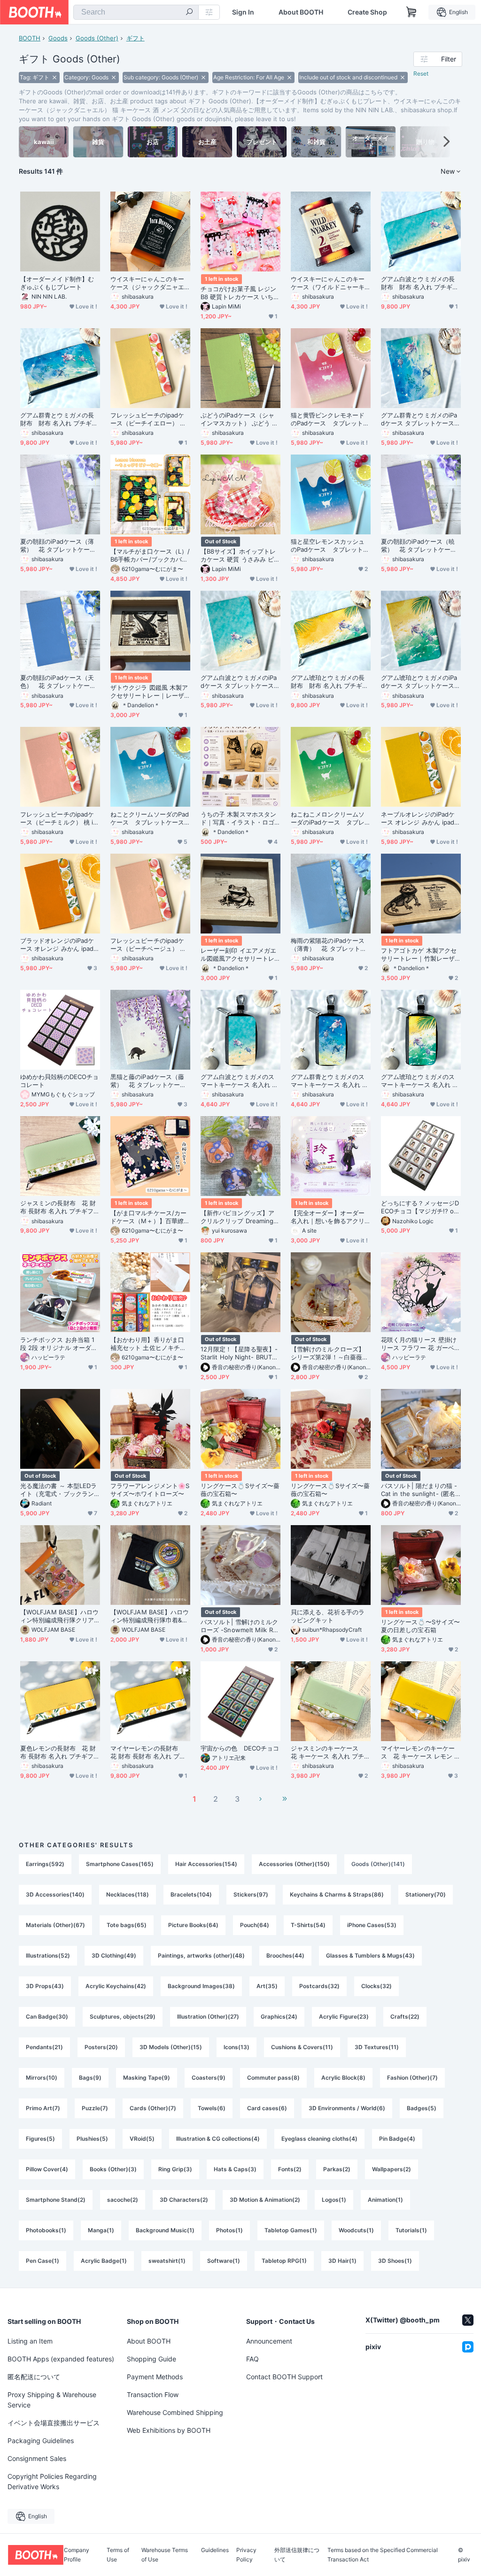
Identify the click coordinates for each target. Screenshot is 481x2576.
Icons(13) (237, 2047)
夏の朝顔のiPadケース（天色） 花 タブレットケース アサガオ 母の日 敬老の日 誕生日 (60, 682)
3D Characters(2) (184, 2200)
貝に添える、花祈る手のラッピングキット (328, 1616)
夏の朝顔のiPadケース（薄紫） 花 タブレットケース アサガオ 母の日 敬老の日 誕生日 (60, 546)
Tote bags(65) (127, 1925)
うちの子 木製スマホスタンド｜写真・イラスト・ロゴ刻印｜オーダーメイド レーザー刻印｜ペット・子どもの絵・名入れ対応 (238, 818)
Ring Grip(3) (175, 2169)
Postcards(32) (319, 1986)
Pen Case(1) (43, 2261)
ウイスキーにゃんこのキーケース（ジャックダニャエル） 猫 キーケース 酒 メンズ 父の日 (148, 283)
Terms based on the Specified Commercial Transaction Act (383, 2555)
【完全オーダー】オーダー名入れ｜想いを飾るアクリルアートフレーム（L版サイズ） (329, 1217)
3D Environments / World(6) (347, 2108)
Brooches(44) (285, 1955)
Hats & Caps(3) (235, 2169)
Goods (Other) (97, 38)
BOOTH (30, 38)
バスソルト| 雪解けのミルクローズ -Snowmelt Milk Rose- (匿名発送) (240, 1626)
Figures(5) (40, 2139)
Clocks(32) (376, 1986)
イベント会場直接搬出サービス (54, 2423)
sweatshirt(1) (167, 2261)
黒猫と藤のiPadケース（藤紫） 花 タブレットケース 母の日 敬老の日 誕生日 (148, 1081)
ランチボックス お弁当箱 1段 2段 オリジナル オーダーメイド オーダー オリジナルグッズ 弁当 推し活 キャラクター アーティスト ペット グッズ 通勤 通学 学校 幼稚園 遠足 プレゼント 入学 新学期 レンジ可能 (60, 1344)
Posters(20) (101, 2047)
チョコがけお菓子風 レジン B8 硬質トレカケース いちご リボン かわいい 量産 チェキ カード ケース (240, 293)
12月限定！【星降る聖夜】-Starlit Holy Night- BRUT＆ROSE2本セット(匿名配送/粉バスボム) (239, 1353)
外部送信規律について (297, 2555)
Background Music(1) (165, 2230)
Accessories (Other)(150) (294, 1864)
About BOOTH (301, 12)
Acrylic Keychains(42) (116, 1986)
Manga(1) (101, 2230)
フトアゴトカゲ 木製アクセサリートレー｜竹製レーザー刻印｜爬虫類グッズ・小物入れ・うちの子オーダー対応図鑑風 (419, 955)
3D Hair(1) (342, 2261)
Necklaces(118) (128, 1894)
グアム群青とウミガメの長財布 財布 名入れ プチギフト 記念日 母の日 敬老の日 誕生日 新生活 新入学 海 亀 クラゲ (59, 419)
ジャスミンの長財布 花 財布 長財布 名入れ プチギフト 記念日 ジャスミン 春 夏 (60, 1207)
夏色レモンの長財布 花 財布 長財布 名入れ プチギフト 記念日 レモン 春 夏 (60, 1752)
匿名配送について (34, 2377)
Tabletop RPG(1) (284, 2261)
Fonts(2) (290, 2169)
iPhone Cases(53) (372, 1925)
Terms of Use (118, 2555)
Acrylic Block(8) (343, 2078)
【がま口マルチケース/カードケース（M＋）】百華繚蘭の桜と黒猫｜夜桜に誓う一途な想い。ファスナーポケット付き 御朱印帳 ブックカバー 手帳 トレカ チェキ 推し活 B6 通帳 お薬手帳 (150, 1217)
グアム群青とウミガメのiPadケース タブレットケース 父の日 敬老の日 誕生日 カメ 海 (421, 419)
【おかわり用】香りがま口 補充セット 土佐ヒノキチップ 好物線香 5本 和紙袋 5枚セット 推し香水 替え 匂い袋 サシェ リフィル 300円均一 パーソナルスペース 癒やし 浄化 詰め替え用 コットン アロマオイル (150, 1344)
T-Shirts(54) (308, 1925)
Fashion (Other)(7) (412, 2078)
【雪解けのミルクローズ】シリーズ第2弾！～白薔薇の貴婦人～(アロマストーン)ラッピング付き (330, 1353)
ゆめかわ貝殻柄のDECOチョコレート (59, 1081)
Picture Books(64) (193, 1925)
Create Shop (367, 12)
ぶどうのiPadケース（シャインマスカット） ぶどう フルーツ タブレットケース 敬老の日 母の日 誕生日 (239, 419)
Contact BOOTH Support (284, 2377)
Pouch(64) (255, 1925)
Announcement (269, 2341)
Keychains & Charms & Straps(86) (337, 1894)
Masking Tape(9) (147, 2078)
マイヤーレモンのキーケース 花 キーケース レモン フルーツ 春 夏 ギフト (421, 1752)
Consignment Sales (37, 2458)
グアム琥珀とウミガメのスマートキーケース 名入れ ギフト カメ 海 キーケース (420, 1081)
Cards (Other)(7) (153, 2108)
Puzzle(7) (95, 2108)
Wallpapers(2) (392, 2169)
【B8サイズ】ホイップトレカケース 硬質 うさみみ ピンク (240, 555)
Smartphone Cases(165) (120, 1864)
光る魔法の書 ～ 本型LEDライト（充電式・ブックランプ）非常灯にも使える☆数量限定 (58, 1490)
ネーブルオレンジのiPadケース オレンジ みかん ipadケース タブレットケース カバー (421, 818)
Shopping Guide (151, 2359)
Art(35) (267, 1986)
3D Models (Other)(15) (171, 2047)
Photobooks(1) (46, 2230)
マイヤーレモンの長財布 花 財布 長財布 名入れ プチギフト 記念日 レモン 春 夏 (148, 1752)
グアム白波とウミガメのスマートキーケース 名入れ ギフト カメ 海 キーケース (239, 1081)
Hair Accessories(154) (206, 1864)
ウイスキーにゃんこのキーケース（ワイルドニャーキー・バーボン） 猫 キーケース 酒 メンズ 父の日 (330, 283)
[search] (189, 13)
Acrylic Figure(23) (344, 2017)
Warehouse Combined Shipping (175, 2412)
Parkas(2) (337, 2169)
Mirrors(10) (42, 2078)
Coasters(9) (209, 2078)
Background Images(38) (201, 1986)
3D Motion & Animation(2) (265, 2200)
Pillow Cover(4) (47, 2169)
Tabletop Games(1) (291, 2230)
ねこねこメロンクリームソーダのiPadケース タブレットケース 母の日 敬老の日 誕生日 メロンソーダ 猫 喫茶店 (330, 818)
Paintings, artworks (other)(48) (201, 1955)
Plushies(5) (92, 2139)
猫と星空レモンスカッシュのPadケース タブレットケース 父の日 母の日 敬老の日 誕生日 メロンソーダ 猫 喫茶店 (330, 546)
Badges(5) (422, 2108)
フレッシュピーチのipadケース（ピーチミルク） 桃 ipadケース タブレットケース (58, 818)
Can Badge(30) (47, 2017)
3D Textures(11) (377, 2047)
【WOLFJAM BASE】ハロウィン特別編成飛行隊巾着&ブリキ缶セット (150, 1616)
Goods (58, 38)
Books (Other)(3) (113, 2169)
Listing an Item (30, 2341)
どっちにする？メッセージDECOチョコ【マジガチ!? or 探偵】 (420, 1207)
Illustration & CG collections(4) (218, 2139)
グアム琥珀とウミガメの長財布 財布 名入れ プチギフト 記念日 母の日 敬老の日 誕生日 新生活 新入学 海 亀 (330, 682)
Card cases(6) (267, 2108)
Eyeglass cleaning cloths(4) (319, 2139)
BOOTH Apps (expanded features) (61, 2359)
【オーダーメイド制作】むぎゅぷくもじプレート (57, 283)
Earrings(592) (45, 1864)
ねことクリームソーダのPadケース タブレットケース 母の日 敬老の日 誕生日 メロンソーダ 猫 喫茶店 (150, 818)
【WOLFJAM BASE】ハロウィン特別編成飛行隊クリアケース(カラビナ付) (59, 1616)
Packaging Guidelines (41, 2441)
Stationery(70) (426, 1894)
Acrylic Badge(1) (104, 2261)
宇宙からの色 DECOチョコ (240, 1748)
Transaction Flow (153, 2395)
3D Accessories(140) (55, 1894)
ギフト (136, 38)
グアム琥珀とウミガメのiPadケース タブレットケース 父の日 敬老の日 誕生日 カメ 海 (421, 682)
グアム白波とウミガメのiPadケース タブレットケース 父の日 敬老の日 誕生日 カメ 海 (240, 682)
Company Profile (77, 2555)
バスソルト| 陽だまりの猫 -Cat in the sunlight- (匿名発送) (419, 1490)
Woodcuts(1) (356, 2230)
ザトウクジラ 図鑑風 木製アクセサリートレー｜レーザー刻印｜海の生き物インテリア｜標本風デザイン (149, 692)
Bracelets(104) (191, 1894)
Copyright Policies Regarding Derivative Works (52, 2481)
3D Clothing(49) (114, 1955)
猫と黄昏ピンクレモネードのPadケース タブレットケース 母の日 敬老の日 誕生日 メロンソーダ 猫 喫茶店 (330, 419)
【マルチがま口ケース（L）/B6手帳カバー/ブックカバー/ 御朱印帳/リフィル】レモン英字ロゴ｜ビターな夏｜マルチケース (150, 555)
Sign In (243, 12)
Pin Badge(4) (397, 2139)
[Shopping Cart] (411, 12)
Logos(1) (334, 2200)
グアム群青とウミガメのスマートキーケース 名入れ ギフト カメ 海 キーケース (330, 1081)
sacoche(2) (123, 2200)
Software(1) (224, 2261)
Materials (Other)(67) (55, 1925)
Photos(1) (229, 2230)
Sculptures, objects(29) (123, 2017)
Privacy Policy (246, 2555)
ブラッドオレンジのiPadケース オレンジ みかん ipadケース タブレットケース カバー (60, 945)
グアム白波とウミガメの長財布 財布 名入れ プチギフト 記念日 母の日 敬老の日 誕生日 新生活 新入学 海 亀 (420, 283)
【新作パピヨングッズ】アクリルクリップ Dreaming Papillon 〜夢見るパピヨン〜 (240, 1217)
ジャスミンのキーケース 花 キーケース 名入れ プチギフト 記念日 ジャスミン (330, 1752)
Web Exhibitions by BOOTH (169, 2430)
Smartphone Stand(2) (56, 2200)
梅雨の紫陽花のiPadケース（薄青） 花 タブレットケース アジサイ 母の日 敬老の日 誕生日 (330, 945)
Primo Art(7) (43, 2108)
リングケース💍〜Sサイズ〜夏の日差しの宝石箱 (420, 1626)
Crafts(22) (405, 2017)
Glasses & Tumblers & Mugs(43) (370, 1955)
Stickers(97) (251, 1894)
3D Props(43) (45, 1986)
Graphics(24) (279, 2017)
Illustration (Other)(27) (208, 2017)
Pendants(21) (44, 2047)
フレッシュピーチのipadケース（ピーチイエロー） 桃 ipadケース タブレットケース (150, 419)
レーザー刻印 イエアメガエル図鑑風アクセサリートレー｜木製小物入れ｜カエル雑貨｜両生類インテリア (238, 955)
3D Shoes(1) (395, 2261)
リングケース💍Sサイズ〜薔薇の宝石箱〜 (240, 1490)
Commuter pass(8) (273, 2078)
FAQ (252, 2359)
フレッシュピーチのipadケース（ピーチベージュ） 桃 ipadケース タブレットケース (150, 945)
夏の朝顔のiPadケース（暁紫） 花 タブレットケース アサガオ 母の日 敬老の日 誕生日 (421, 546)
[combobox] (136, 12)
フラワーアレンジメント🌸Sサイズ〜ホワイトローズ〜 (150, 1490)
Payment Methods (155, 2377)
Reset (421, 73)
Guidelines (215, 2550)
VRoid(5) (142, 2139)
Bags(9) (90, 2078)
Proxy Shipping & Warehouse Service (52, 2400)
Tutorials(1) (411, 2230)
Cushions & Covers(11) (302, 2047)
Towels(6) (212, 2108)
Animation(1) (385, 2200)
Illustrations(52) (48, 1955)
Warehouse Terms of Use (165, 2555)
